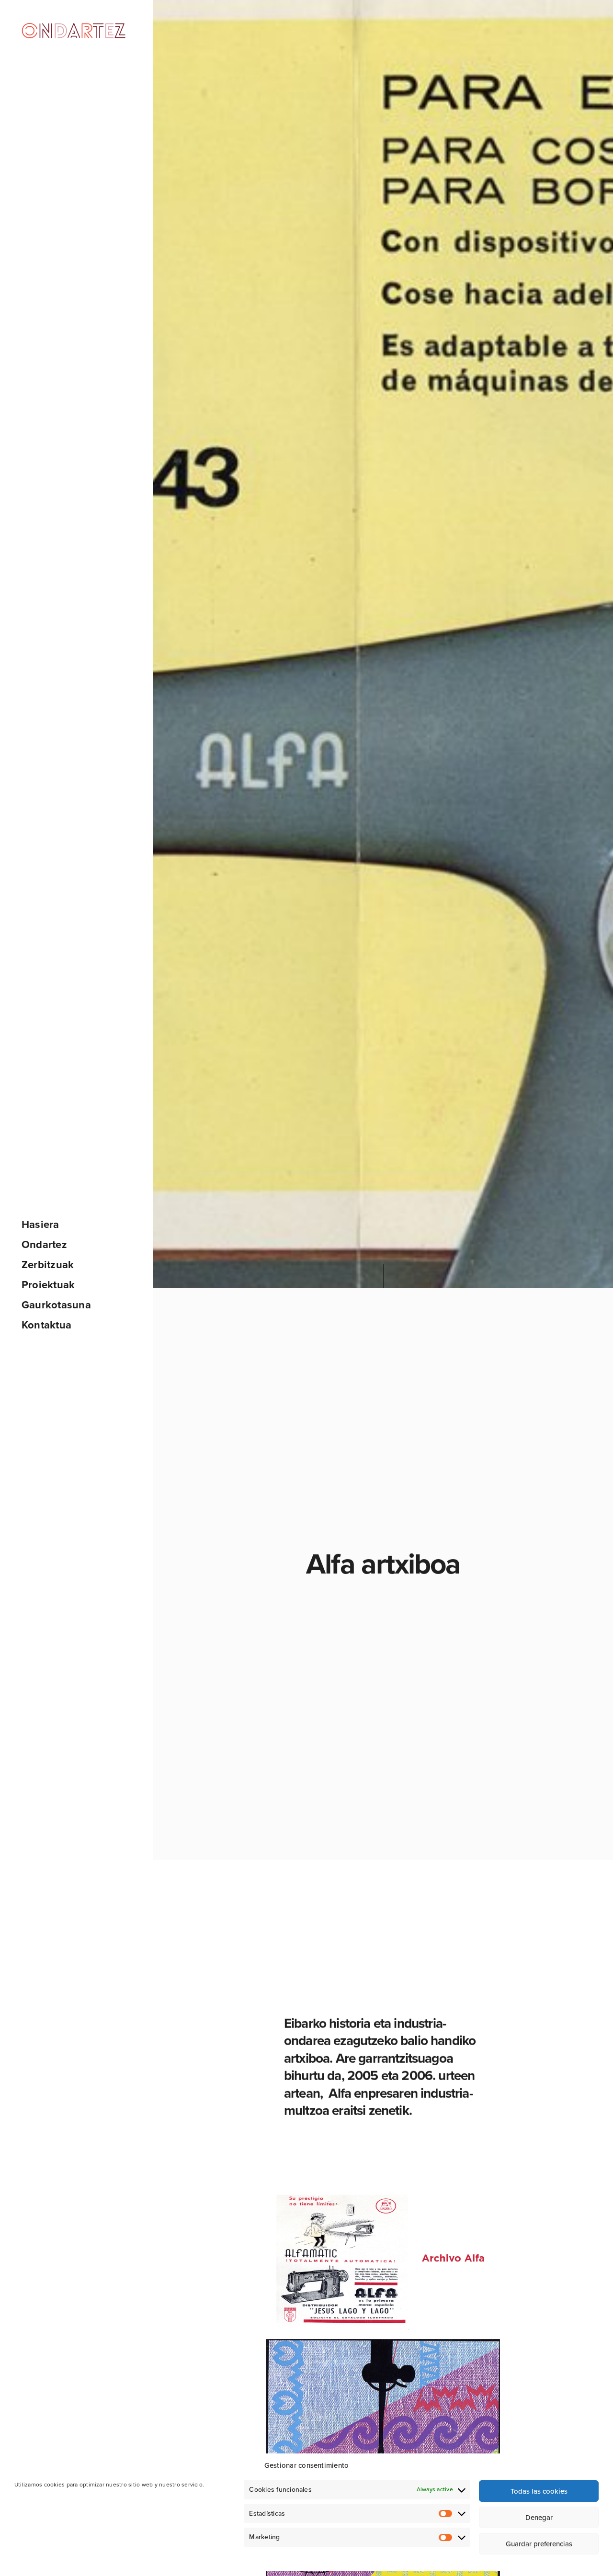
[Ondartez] (74, 30)
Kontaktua (46, 1325)
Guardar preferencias (539, 2544)
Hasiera (40, 1225)
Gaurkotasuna (56, 1305)
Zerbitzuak (48, 1265)
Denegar (539, 2518)
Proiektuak (48, 1285)
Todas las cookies (539, 2491)
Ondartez (44, 1245)
